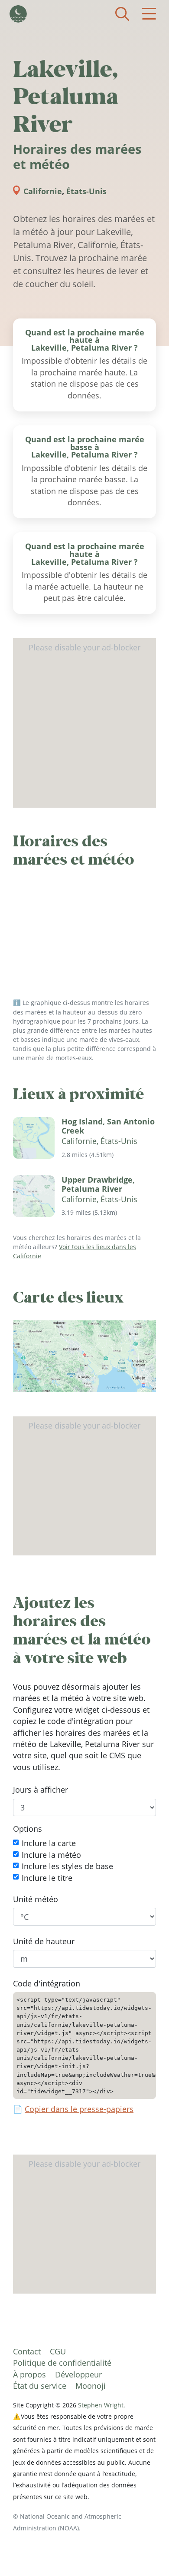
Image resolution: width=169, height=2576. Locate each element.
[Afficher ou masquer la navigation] (149, 14)
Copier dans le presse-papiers (79, 2109)
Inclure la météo (51, 1855)
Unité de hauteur (44, 1941)
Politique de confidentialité (62, 2363)
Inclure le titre (47, 1878)
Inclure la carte (49, 1843)
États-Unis (86, 191)
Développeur (78, 2374)
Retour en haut (145, 2552)
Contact (27, 2351)
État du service (40, 2386)
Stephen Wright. (102, 2405)
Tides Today (18, 14)
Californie (43, 191)
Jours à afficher (41, 1790)
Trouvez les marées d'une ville (122, 14)
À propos (29, 2374)
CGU (58, 2351)
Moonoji (91, 2386)
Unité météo (36, 1899)
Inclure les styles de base (67, 1867)
